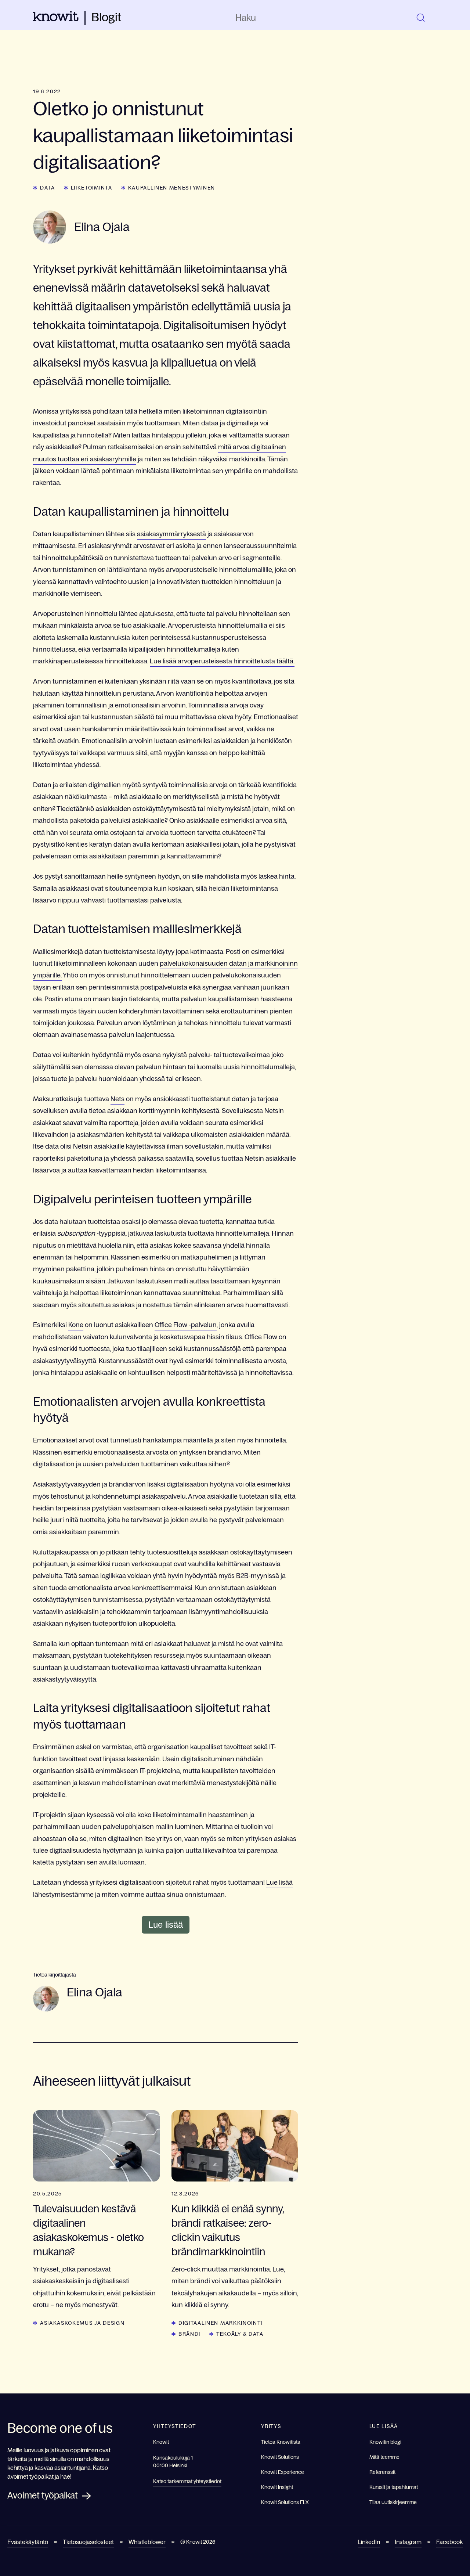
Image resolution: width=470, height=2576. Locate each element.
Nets (117, 1099)
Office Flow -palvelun (186, 1325)
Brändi (189, 2334)
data (48, 188)
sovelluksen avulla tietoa (69, 1111)
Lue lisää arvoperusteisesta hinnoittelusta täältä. (222, 661)
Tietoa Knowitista (281, 2442)
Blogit (106, 17)
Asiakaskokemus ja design (82, 2323)
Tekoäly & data (240, 2334)
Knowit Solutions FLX (285, 2502)
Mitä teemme (384, 2457)
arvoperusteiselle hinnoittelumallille (219, 570)
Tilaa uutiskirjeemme (393, 2502)
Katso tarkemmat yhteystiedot (187, 2481)
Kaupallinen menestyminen (172, 188)
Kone (76, 1325)
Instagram (408, 2542)
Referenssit (382, 2472)
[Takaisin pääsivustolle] (56, 19)
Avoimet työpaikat (43, 2495)
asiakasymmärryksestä (171, 534)
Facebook (449, 2542)
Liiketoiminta (92, 188)
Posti (233, 952)
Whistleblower (147, 2542)
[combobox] (323, 18)
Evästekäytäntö (28, 2542)
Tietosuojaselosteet (88, 2542)
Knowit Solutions (280, 2457)
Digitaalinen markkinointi (220, 2323)
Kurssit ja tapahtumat (394, 2487)
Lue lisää (279, 1883)
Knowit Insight (277, 2487)
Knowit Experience (283, 2472)
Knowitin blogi (385, 2442)
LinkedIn (369, 2542)
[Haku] (421, 18)
